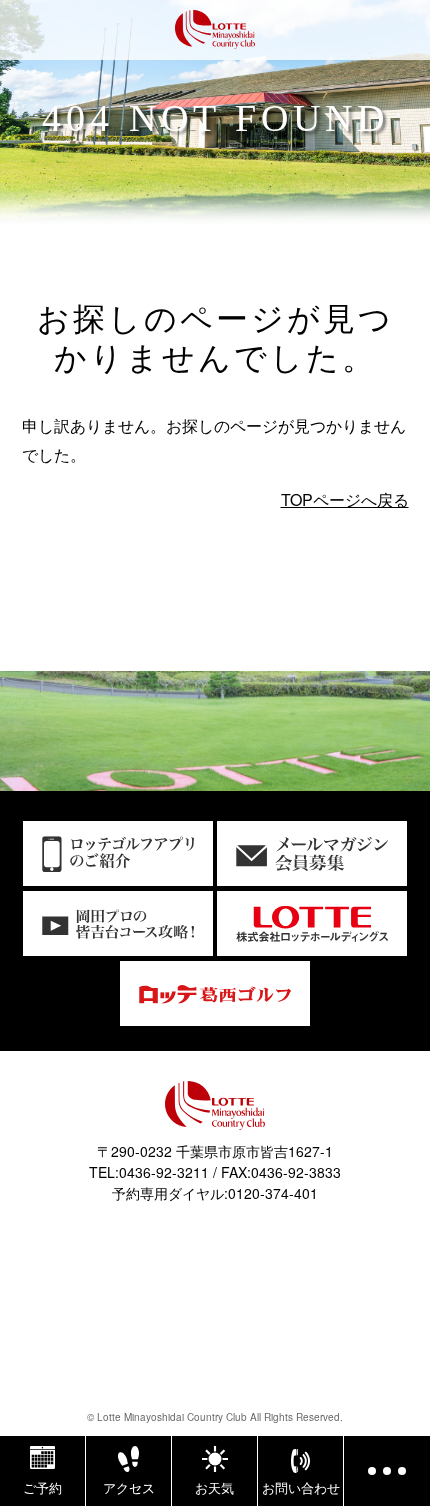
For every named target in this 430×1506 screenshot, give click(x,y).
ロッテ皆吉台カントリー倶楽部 (215, 32)
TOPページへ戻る (345, 499)
